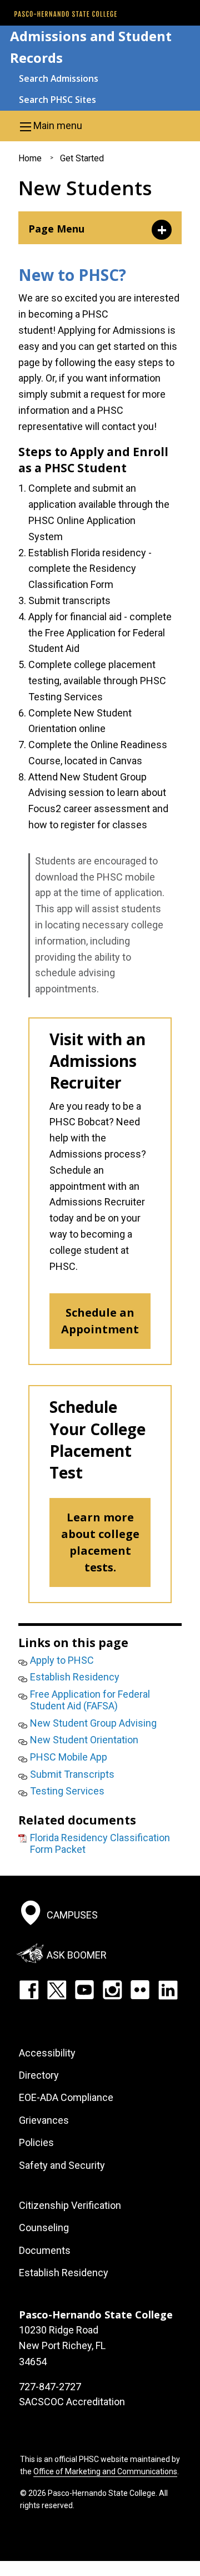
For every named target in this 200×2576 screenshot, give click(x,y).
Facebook (29, 1990)
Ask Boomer (77, 1955)
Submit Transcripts (72, 1774)
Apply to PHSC (62, 1660)
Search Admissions (59, 78)
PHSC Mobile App (69, 1757)
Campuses (72, 1915)
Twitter (57, 1990)
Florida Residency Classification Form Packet (100, 1844)
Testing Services (67, 1791)
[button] (100, 126)
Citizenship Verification (70, 2205)
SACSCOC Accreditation (72, 2402)
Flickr (140, 1990)
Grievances (44, 2120)
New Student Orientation (84, 1740)
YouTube (84, 1990)
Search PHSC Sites (57, 100)
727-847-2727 (50, 2387)
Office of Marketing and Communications (105, 2471)
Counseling (44, 2228)
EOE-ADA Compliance (66, 2097)
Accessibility (47, 2053)
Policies (36, 2142)
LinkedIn (168, 1990)
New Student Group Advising (93, 1723)
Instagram (112, 1990)
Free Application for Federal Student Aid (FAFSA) (90, 1700)
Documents (45, 2250)
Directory (39, 2075)
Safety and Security (62, 2165)
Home (30, 158)
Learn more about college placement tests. (100, 1542)
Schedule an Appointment (100, 1321)
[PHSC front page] (66, 14)
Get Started (82, 158)
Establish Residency (75, 1677)
